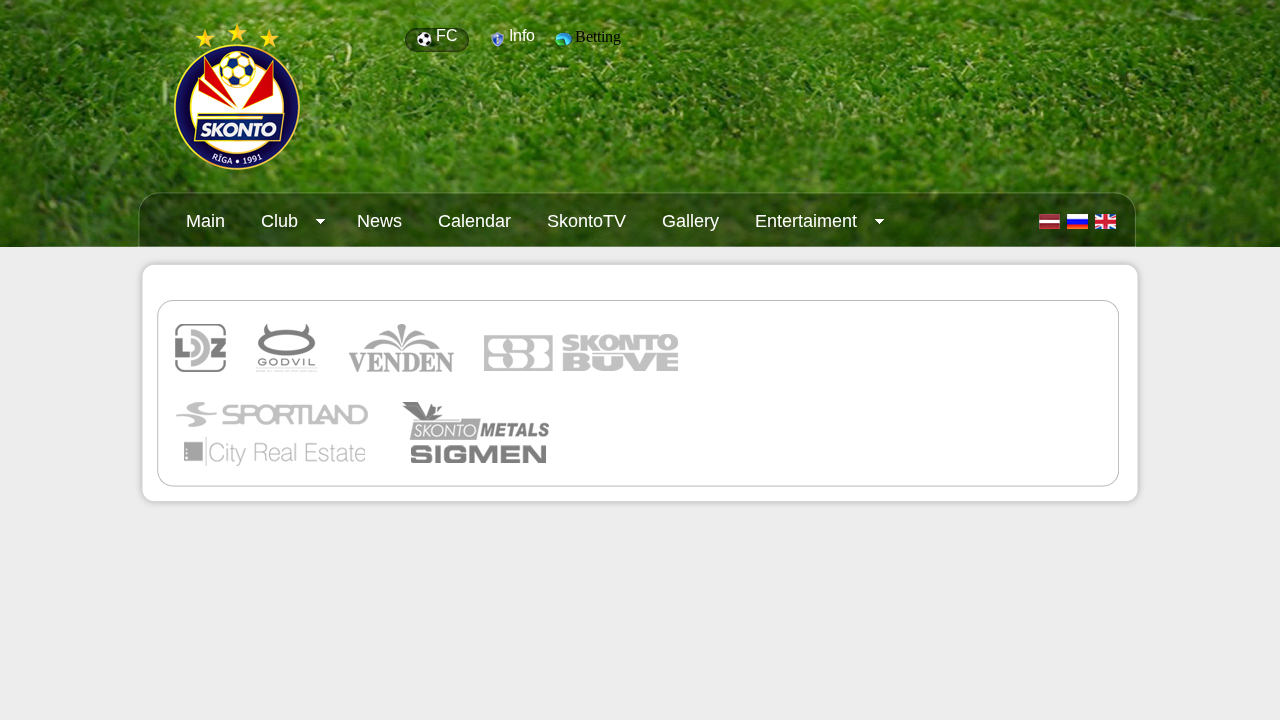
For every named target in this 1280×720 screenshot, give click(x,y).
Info (522, 35)
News (379, 221)
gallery (690, 221)
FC (447, 35)
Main (205, 221)
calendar (474, 221)
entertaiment (797, 226)
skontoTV (586, 221)
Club (270, 226)
